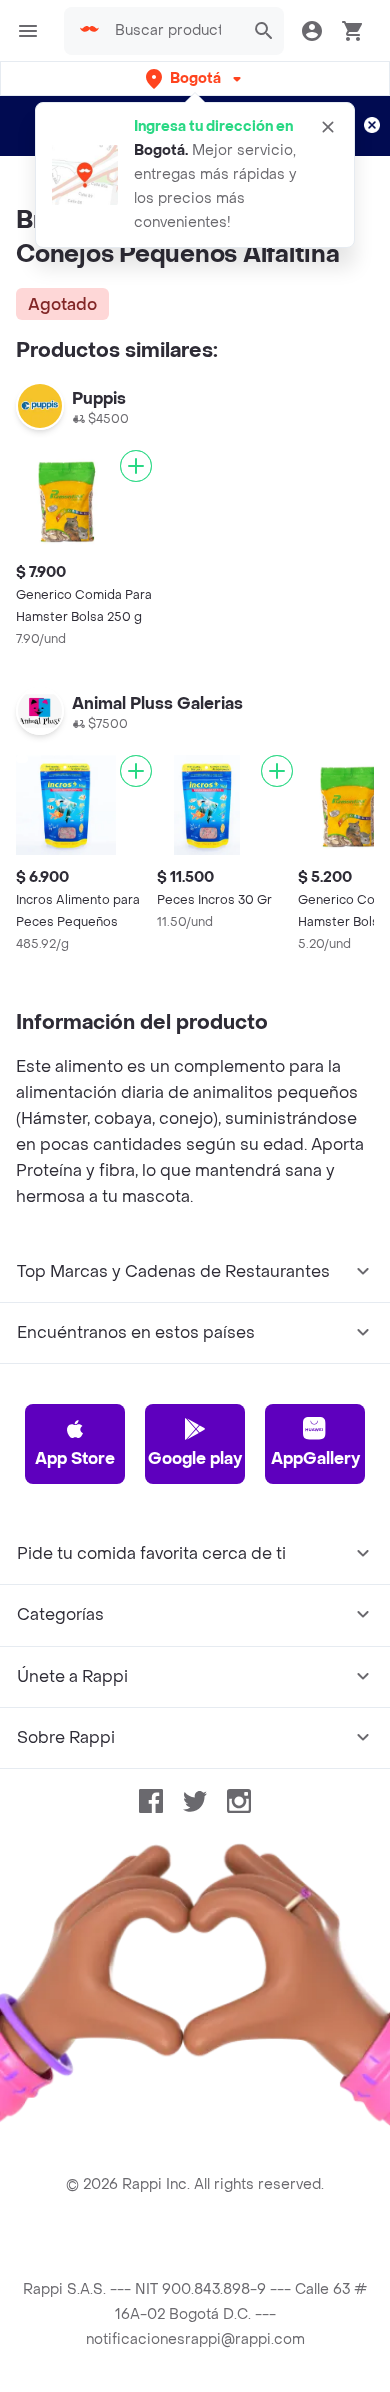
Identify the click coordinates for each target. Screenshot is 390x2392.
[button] (195, 78)
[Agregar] (136, 466)
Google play (195, 1458)
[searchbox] (174, 31)
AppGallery (315, 1458)
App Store (75, 1458)
